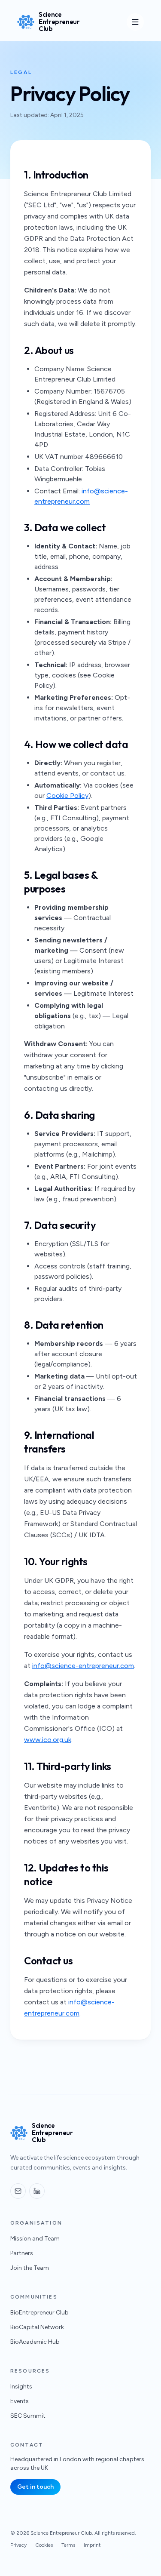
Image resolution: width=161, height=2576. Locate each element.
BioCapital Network (37, 2327)
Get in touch (35, 2487)
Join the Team (30, 2268)
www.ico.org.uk (48, 1740)
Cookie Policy (67, 796)
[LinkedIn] (37, 2191)
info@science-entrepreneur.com (83, 1666)
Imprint (92, 2545)
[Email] (18, 2191)
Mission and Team (35, 2239)
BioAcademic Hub (35, 2342)
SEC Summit (28, 2416)
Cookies (44, 2545)
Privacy (18, 2545)
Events (20, 2401)
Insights (21, 2387)
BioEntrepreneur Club (39, 2313)
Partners (22, 2253)
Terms (68, 2545)
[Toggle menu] (135, 22)
